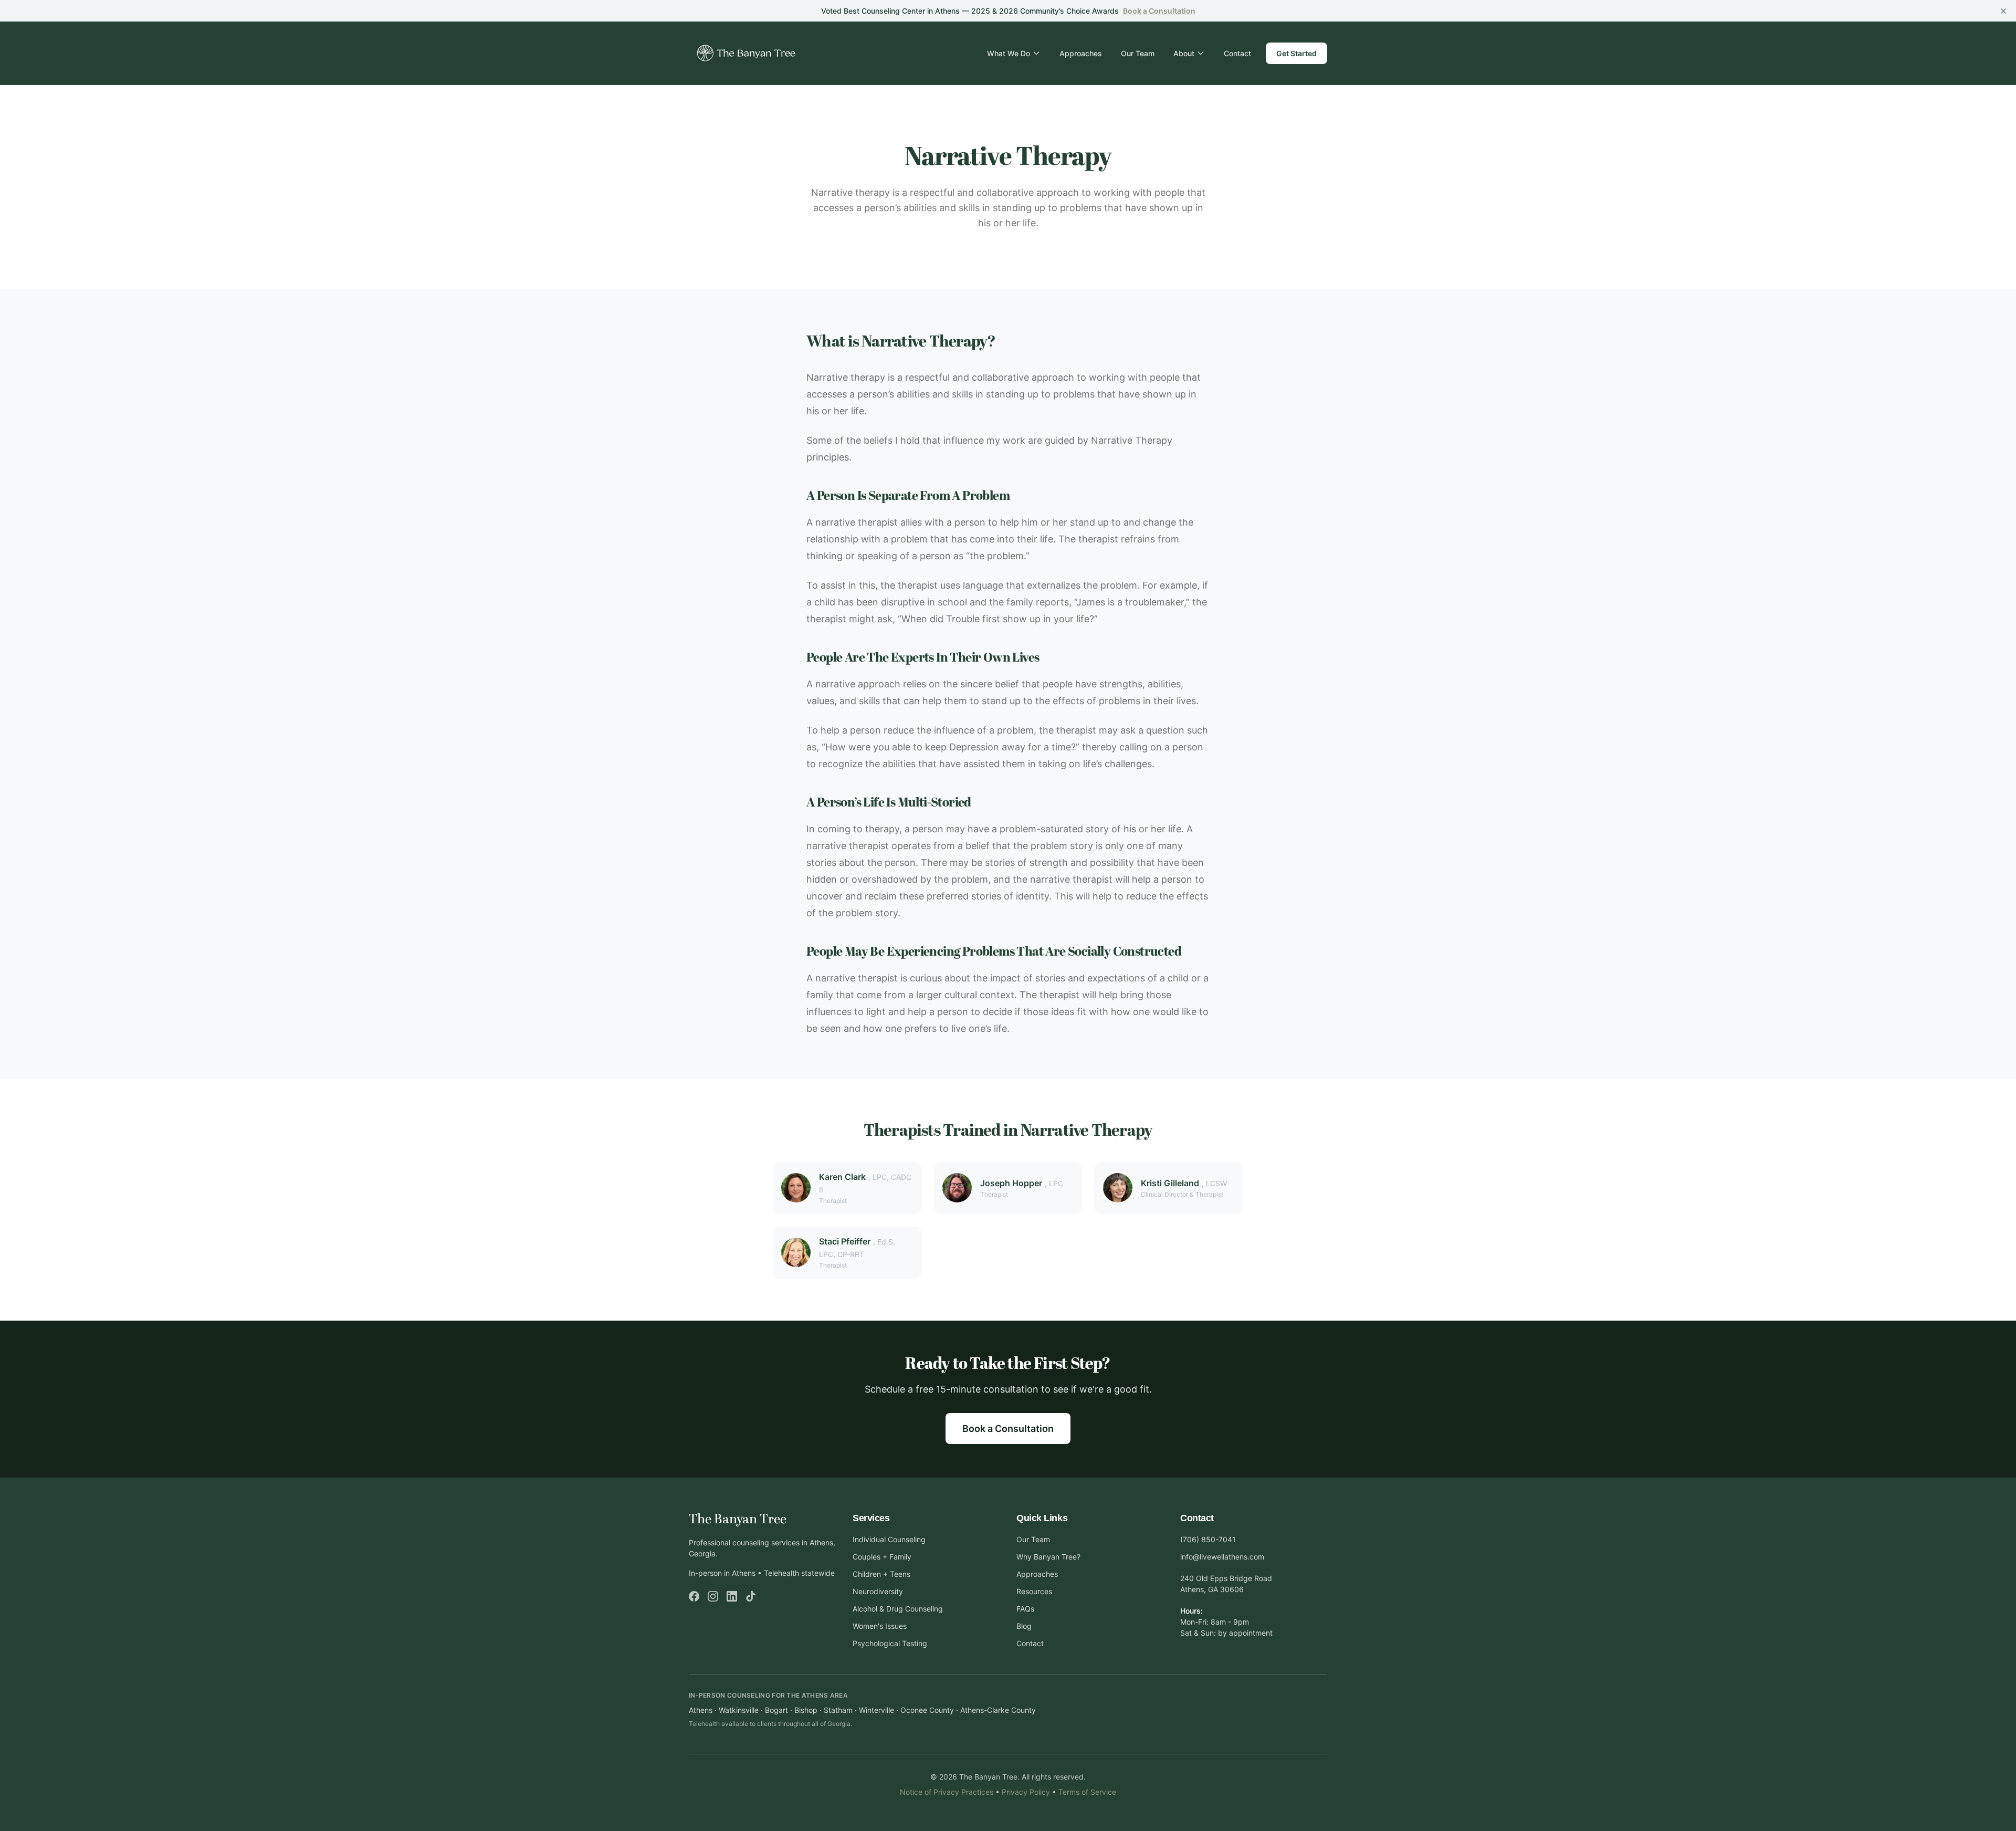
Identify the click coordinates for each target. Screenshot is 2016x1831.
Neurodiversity (878, 1591)
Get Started (1296, 53)
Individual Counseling (889, 1539)
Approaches (1081, 53)
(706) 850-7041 (1208, 1539)
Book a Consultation (1008, 1429)
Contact (1237, 53)
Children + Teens (881, 1574)
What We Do (1009, 53)
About (1184, 53)
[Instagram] (713, 1596)
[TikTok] (751, 1596)
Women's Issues (880, 1626)
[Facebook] (694, 1596)
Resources (1034, 1591)
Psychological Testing (890, 1643)
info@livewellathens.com (1222, 1557)
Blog (1024, 1626)
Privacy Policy (1026, 1792)
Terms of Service (1087, 1792)
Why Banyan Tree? (1048, 1557)
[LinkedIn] (732, 1596)
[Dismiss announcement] (2003, 11)
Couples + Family (882, 1557)
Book (1159, 11)
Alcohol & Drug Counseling (898, 1609)
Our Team (1138, 53)
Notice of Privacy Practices (947, 1792)
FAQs (1025, 1609)
